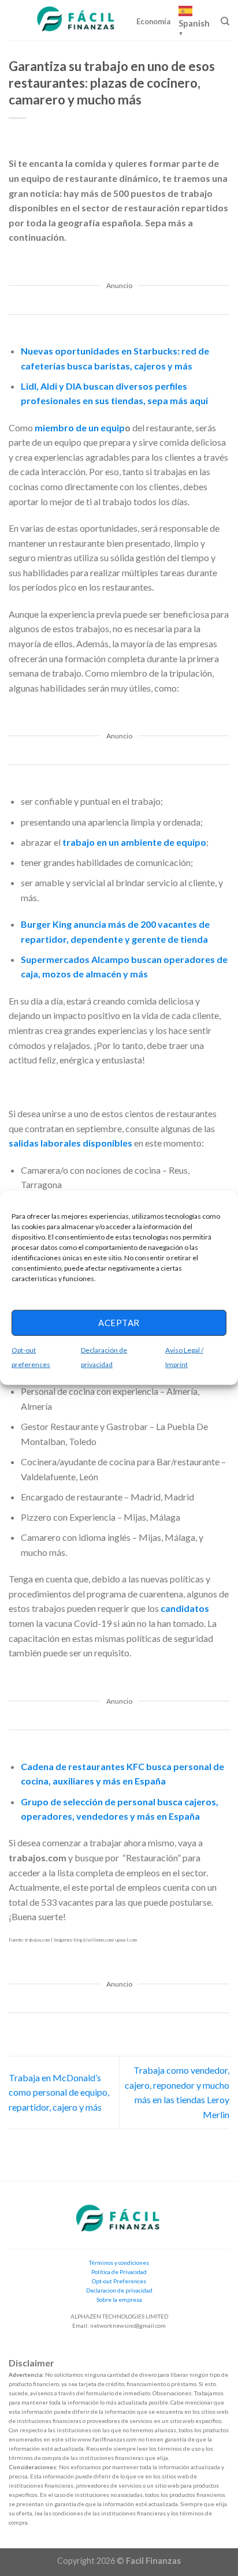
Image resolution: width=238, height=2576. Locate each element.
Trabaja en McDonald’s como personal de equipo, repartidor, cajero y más (59, 2092)
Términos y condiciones (119, 2263)
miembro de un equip (80, 428)
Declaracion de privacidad (119, 2290)
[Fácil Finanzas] (77, 20)
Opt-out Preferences (119, 2281)
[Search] (225, 21)
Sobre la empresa (119, 2299)
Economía (153, 21)
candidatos (185, 1608)
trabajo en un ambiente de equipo (134, 842)
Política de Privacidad (119, 2272)
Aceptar (119, 1323)
